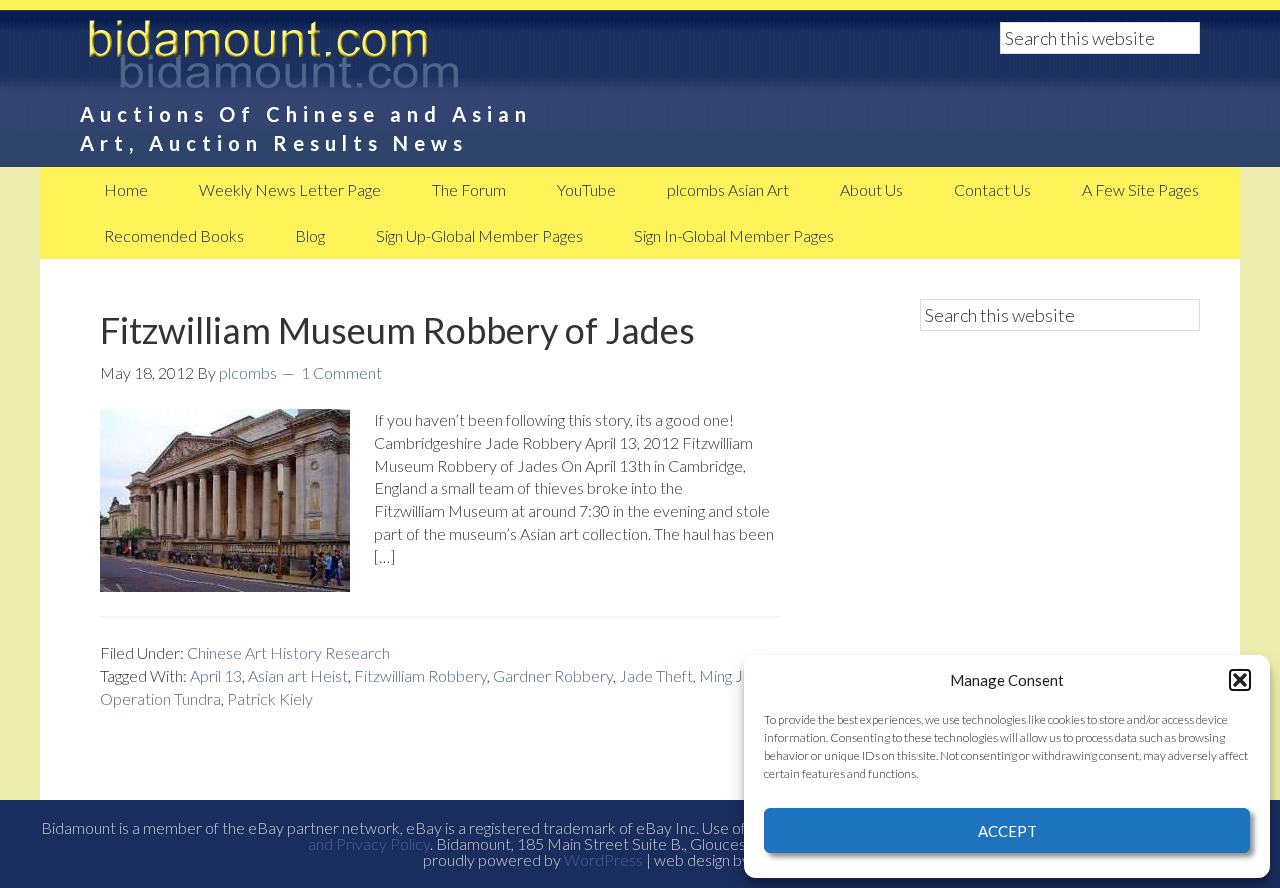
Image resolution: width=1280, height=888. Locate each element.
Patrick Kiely (270, 698)
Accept (1007, 831)
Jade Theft (656, 675)
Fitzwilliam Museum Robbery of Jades (397, 330)
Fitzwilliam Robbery (420, 675)
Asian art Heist (298, 675)
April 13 (216, 675)
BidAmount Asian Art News (340, 60)
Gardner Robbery (553, 675)
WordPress (603, 859)
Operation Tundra (160, 698)
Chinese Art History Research (288, 652)
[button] (1240, 680)
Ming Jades (737, 675)
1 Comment (341, 372)
